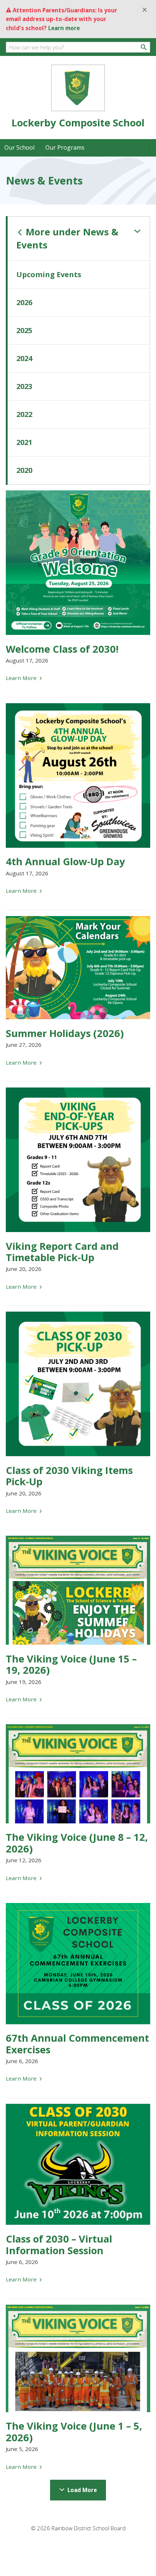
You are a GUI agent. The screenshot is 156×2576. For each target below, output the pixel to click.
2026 (24, 302)
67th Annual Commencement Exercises (77, 2044)
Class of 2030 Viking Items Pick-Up (69, 1476)
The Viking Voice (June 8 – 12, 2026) (77, 1843)
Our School (19, 147)
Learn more (64, 28)
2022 (24, 414)
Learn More (22, 678)
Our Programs (65, 147)
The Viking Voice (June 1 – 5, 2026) (74, 2431)
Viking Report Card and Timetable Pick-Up (62, 1252)
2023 (24, 386)
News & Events (67, 238)
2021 (24, 442)
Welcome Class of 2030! (62, 649)
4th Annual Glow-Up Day (65, 861)
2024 (24, 358)
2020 (24, 470)
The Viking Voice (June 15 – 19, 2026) (71, 1664)
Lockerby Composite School (78, 123)
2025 (24, 330)
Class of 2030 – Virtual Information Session (59, 2244)
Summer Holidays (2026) (65, 1033)
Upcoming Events (49, 274)
